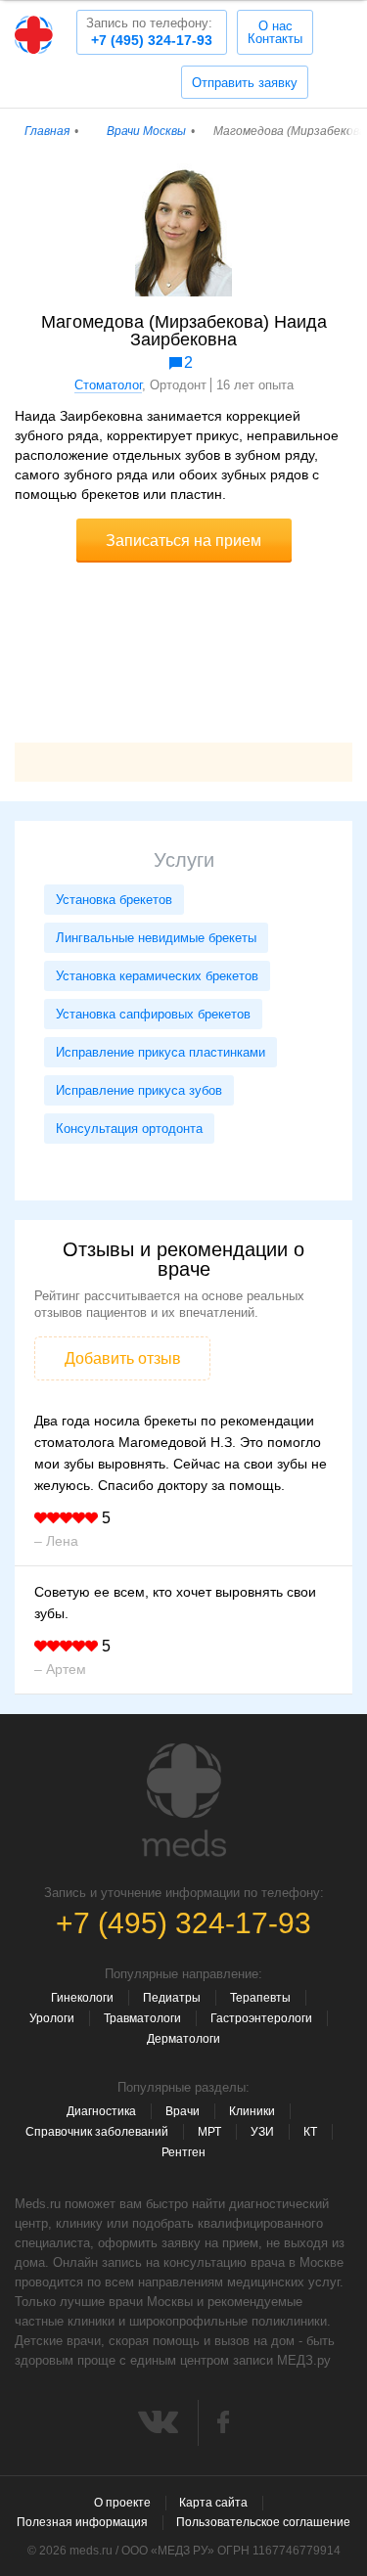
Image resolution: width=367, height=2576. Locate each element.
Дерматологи (183, 2039)
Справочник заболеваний (97, 2132)
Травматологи (142, 2018)
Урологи (52, 2018)
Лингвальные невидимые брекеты (156, 938)
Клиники (252, 2111)
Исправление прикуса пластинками (161, 1052)
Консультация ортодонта (129, 1129)
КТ (310, 2132)
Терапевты (260, 1998)
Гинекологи (82, 1998)
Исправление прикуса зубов (139, 1090)
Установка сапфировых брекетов (153, 1014)
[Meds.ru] (184, 1800)
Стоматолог (108, 385)
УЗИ (262, 2132)
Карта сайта (213, 2503)
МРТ (209, 2132)
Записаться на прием (183, 541)
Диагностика (101, 2111)
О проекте (122, 2503)
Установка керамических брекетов (157, 976)
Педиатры (172, 1998)
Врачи (183, 2111)
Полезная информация (82, 2522)
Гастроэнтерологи (261, 2018)
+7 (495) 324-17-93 (149, 32)
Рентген (183, 2152)
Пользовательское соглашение (263, 2522)
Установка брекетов (114, 900)
